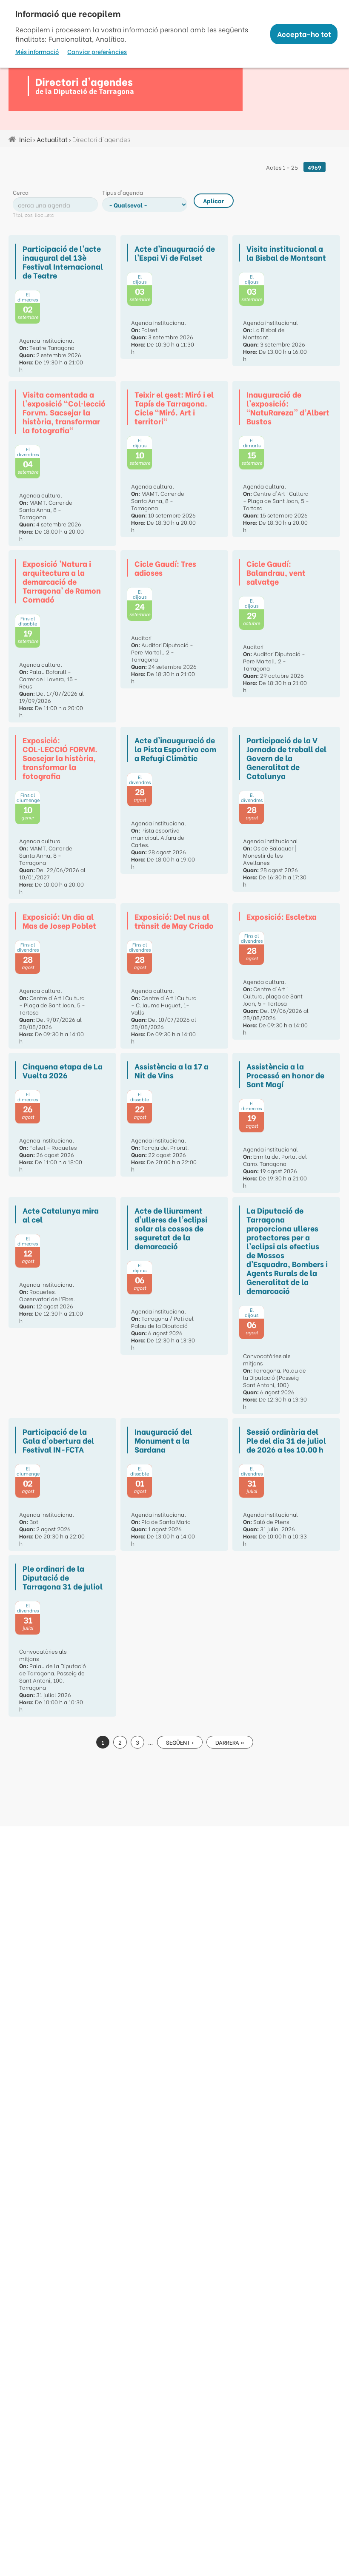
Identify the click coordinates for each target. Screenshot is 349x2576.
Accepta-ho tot (304, 34)
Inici (26, 139)
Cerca (21, 192)
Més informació (37, 51)
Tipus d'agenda (123, 192)
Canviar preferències (97, 51)
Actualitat (52, 139)
